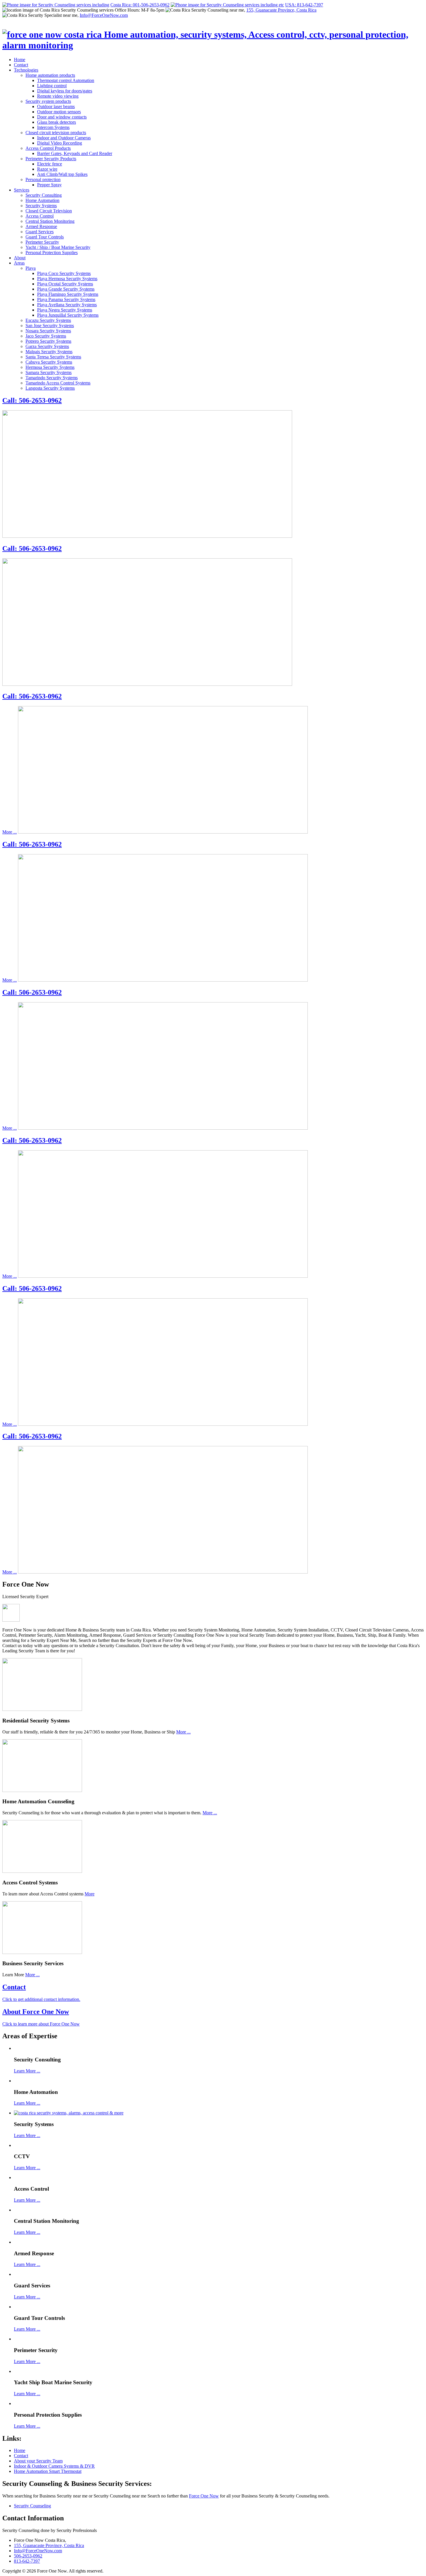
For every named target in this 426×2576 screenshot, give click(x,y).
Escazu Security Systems (48, 320)
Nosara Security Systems (48, 331)
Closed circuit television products (56, 133)
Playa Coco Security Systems (64, 273)
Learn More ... (27, 2071)
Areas (19, 263)
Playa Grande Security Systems (66, 289)
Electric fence (50, 164)
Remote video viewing (58, 96)
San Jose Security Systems (50, 326)
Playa (31, 268)
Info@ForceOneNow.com (104, 15)
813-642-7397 (27, 2561)
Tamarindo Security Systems (52, 378)
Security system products (48, 101)
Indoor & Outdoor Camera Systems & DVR (54, 2466)
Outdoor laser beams (56, 106)
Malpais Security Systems (49, 352)
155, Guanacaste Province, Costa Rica (281, 10)
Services (22, 190)
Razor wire (47, 169)
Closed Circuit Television (49, 211)
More (90, 1894)
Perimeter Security (42, 242)
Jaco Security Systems (46, 336)
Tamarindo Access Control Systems (58, 383)
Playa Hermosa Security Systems (67, 279)
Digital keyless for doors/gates (65, 91)
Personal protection (43, 179)
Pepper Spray (49, 185)
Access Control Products (48, 148)
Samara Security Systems (49, 372)
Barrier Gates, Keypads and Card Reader (75, 153)
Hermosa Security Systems (50, 367)
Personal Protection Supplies (52, 253)
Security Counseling (32, 2506)
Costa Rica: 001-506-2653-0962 (140, 5)
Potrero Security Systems (48, 341)
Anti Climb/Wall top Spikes (62, 174)
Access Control (40, 216)
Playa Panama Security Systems (66, 299)
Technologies (26, 70)
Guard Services (40, 232)
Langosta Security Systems (50, 388)
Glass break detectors (57, 122)
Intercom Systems (53, 127)
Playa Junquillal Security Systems (68, 315)
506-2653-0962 (28, 2556)
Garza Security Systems (47, 346)
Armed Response (41, 226)
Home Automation (42, 200)
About (20, 258)
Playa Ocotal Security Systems (65, 284)
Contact (21, 65)
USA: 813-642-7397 (304, 5)
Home (20, 60)
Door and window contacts (62, 117)
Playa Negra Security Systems (65, 310)
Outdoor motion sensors (59, 112)
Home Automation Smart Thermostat (48, 2471)
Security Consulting (44, 195)
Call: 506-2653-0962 (32, 400)
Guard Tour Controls (45, 237)
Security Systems (41, 206)
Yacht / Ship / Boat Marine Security (58, 247)
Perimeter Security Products (51, 159)
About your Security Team (38, 2461)
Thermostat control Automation (66, 80)
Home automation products (50, 75)
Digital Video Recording (60, 143)
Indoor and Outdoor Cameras (64, 138)
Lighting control (52, 86)
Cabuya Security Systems (49, 362)
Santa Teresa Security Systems (53, 357)
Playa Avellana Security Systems (67, 305)
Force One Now (204, 2496)
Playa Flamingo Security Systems (68, 294)
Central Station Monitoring (50, 221)
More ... (10, 832)
